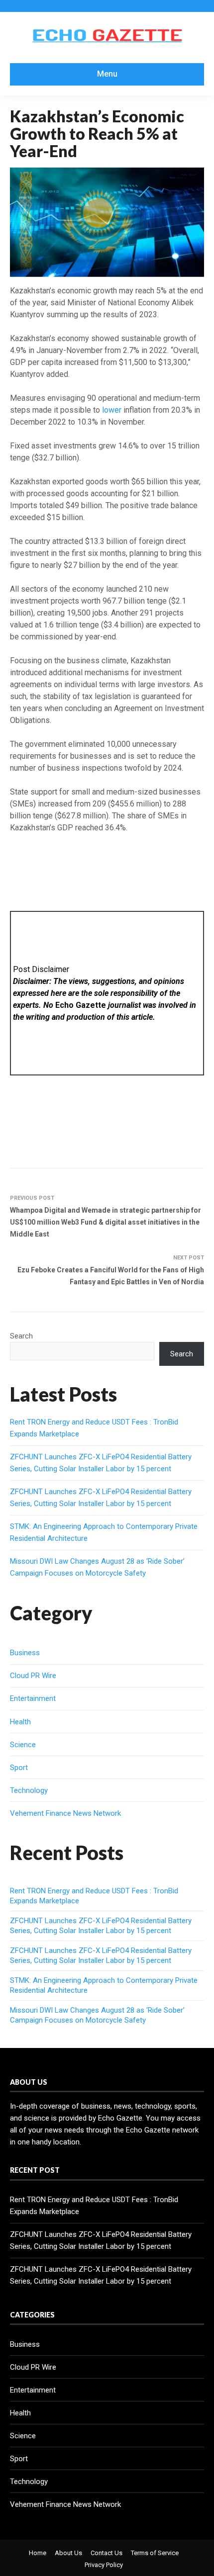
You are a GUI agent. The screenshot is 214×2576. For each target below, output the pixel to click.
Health (20, 1722)
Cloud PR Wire (33, 1676)
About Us (68, 2553)
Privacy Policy (104, 2565)
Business (25, 1653)
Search (21, 1336)
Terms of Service (155, 2553)
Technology (29, 1790)
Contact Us (107, 2553)
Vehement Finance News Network (65, 1813)
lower (112, 410)
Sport (19, 1768)
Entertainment (33, 1698)
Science (23, 1745)
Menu (107, 74)
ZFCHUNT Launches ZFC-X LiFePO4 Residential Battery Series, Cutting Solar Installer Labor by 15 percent (101, 1926)
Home (38, 2553)
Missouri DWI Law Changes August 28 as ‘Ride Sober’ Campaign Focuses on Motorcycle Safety (97, 2015)
